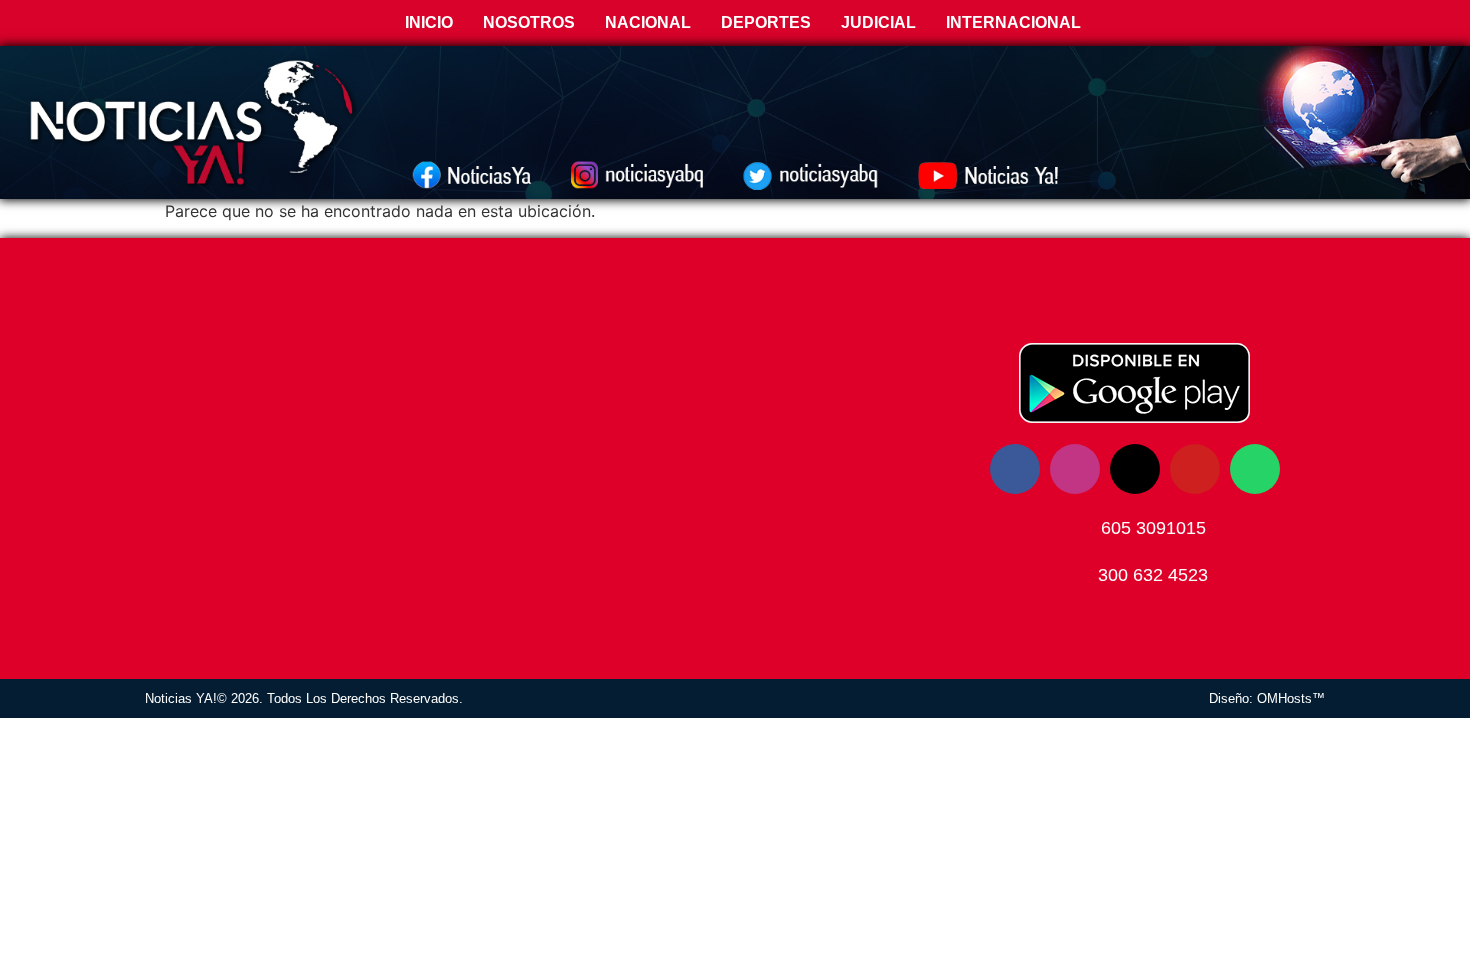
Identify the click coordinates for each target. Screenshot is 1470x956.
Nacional (648, 22)
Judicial (878, 22)
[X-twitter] (1135, 469)
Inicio (427, 22)
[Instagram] (1075, 469)
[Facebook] (1015, 469)
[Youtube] (1195, 469)
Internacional (1013, 22)
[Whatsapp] (1255, 469)
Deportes (766, 22)
